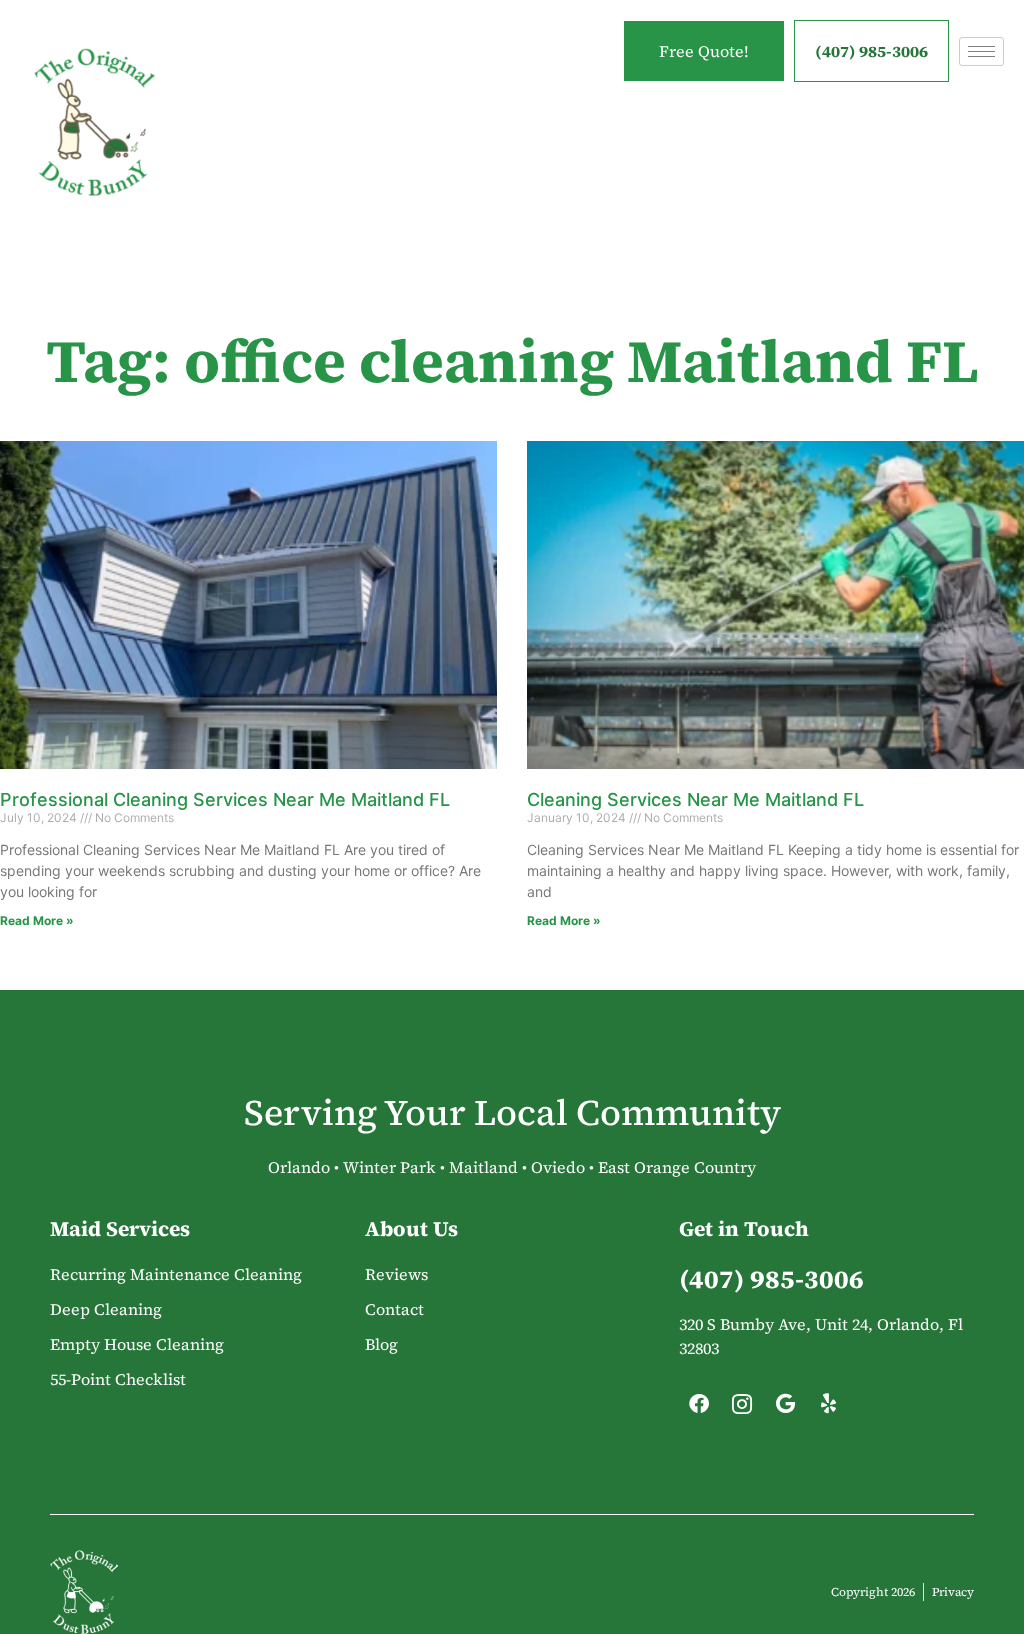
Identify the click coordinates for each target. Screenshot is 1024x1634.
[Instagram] (742, 1409)
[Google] (785, 1409)
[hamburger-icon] (981, 51)
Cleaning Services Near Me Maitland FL (695, 799)
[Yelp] (828, 1409)
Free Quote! (704, 51)
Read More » (37, 920)
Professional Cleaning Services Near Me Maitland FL (225, 799)
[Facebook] (699, 1409)
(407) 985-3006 (871, 51)
